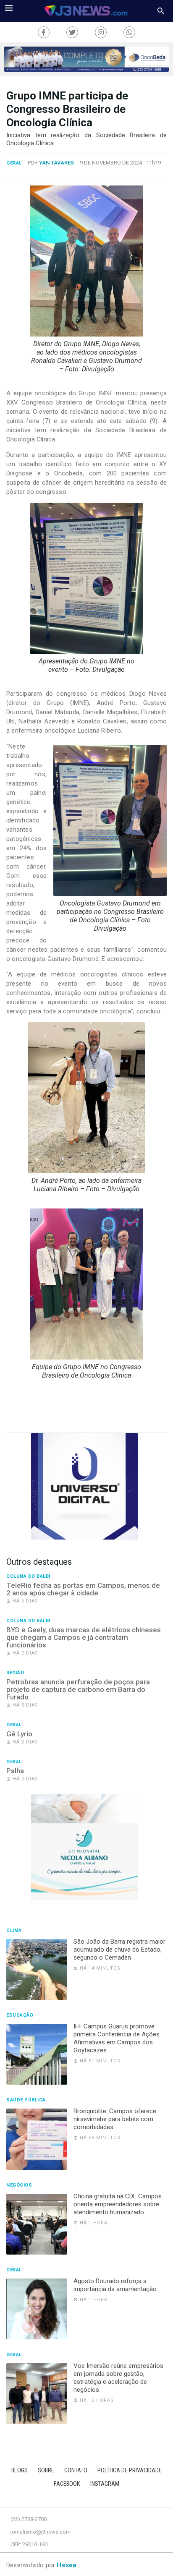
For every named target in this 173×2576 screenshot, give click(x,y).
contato (76, 2470)
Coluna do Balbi (28, 1576)
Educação (20, 2015)
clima (14, 1931)
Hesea (67, 2565)
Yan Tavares (56, 163)
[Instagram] (101, 32)
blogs (20, 2470)
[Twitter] (72, 32)
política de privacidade (130, 2470)
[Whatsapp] (129, 32)
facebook (67, 2484)
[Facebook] (44, 32)
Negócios (19, 2185)
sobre (46, 2470)
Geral (14, 163)
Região (15, 1673)
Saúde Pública (26, 2100)
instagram (105, 2484)
